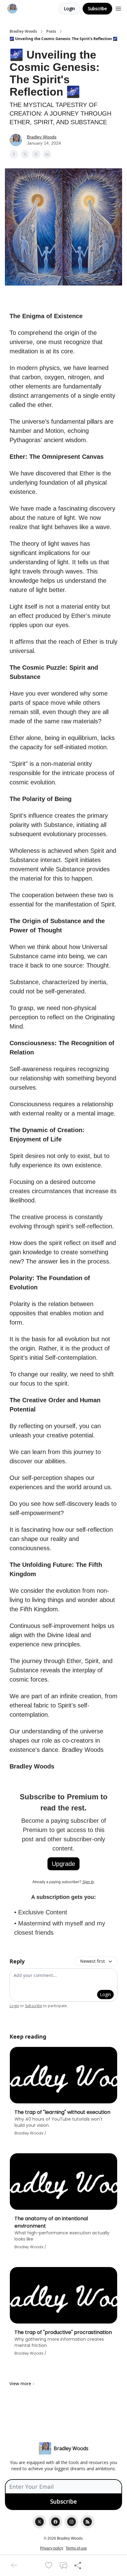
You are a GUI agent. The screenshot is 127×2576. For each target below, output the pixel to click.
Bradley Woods (23, 31)
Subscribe (97, 8)
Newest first (92, 1961)
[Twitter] (39, 2522)
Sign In (88, 1882)
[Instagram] (72, 2522)
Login (69, 8)
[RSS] (88, 2522)
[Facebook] (55, 2522)
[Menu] (118, 8)
